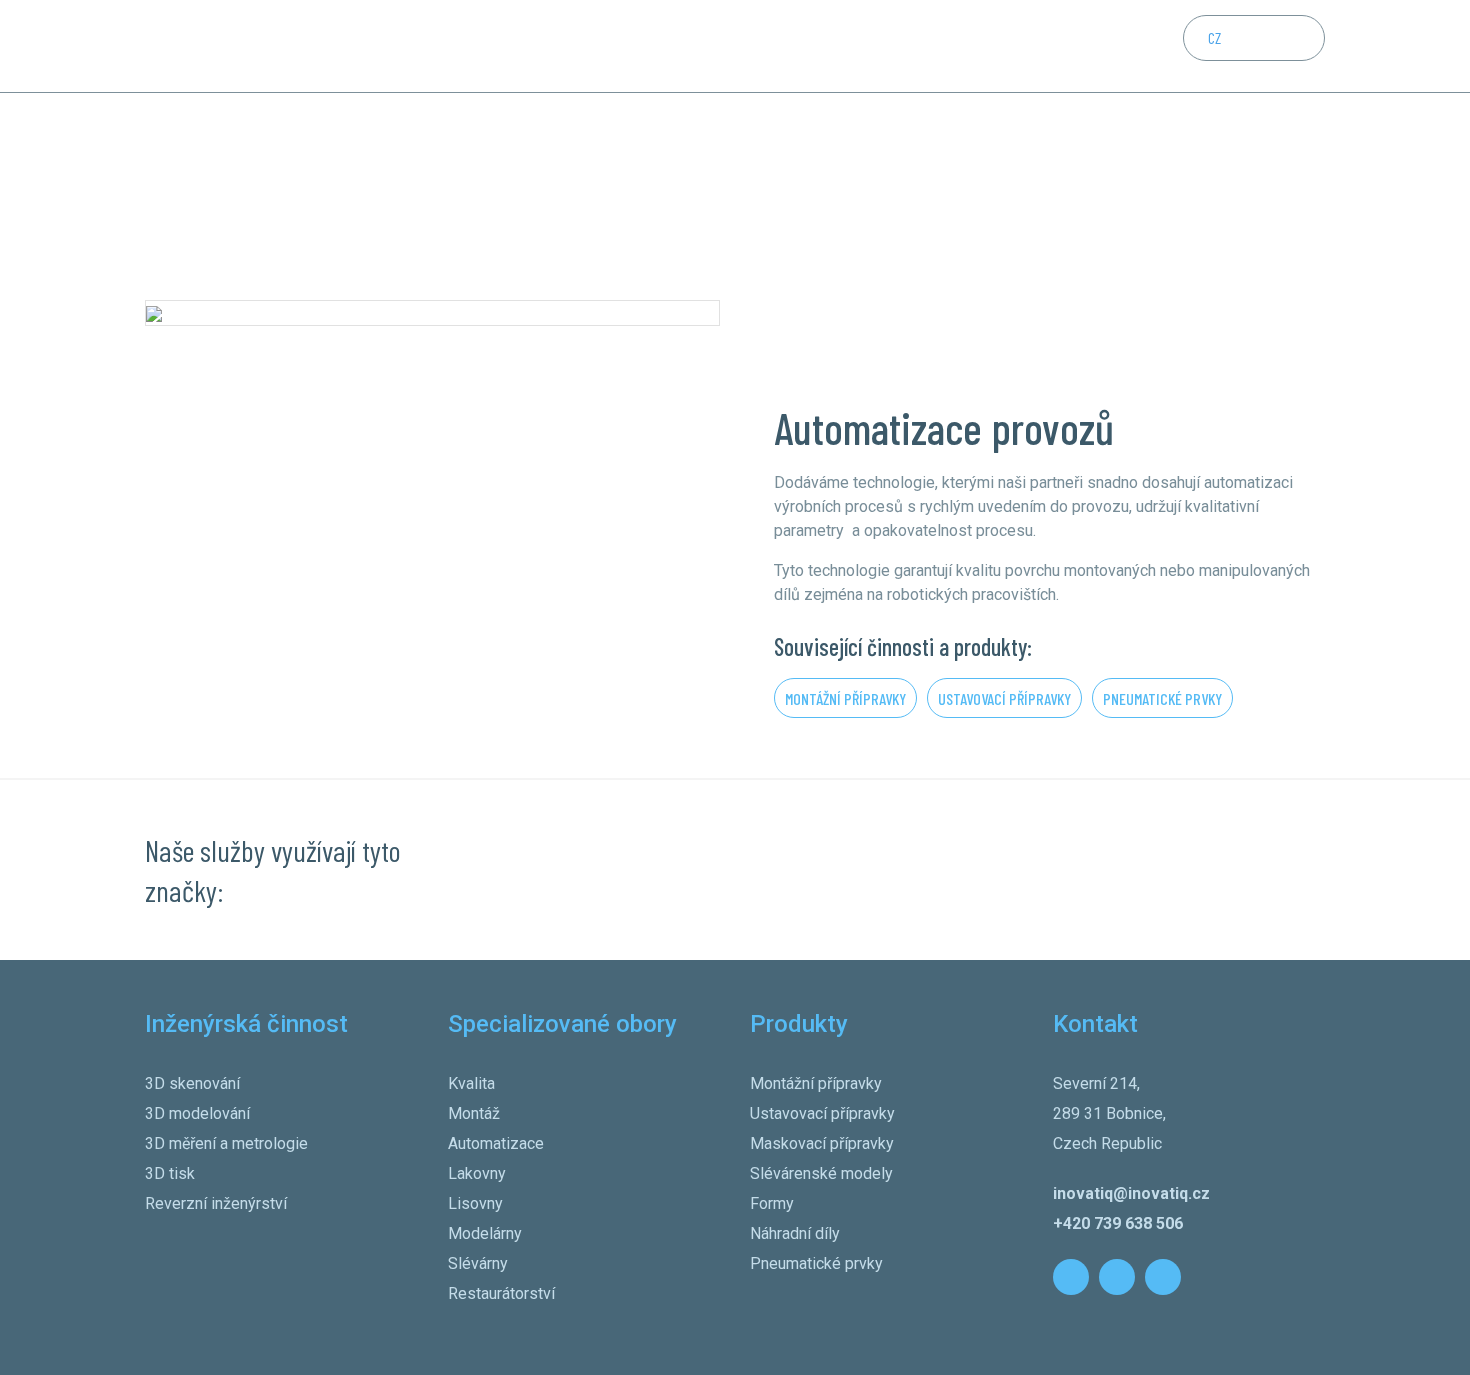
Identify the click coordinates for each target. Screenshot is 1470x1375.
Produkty (731, 45)
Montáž (474, 1113)
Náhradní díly (795, 1233)
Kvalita (471, 1083)
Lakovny (477, 1173)
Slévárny (478, 1263)
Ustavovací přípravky (1004, 698)
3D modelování (197, 1113)
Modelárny (485, 1233)
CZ (1214, 37)
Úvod (403, 45)
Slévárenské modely (821, 1173)
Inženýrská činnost (489, 45)
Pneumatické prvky (1162, 698)
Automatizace (496, 1143)
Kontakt (877, 45)
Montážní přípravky (845, 698)
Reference (806, 45)
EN (1254, 37)
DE (1294, 37)
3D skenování (192, 1083)
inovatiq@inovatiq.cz (1131, 1193)
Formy (772, 1203)
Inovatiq (167, 171)
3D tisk (170, 1173)
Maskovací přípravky (822, 1143)
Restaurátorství (501, 1293)
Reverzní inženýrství (216, 1203)
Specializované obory (624, 45)
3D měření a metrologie (226, 1143)
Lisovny (475, 1203)
